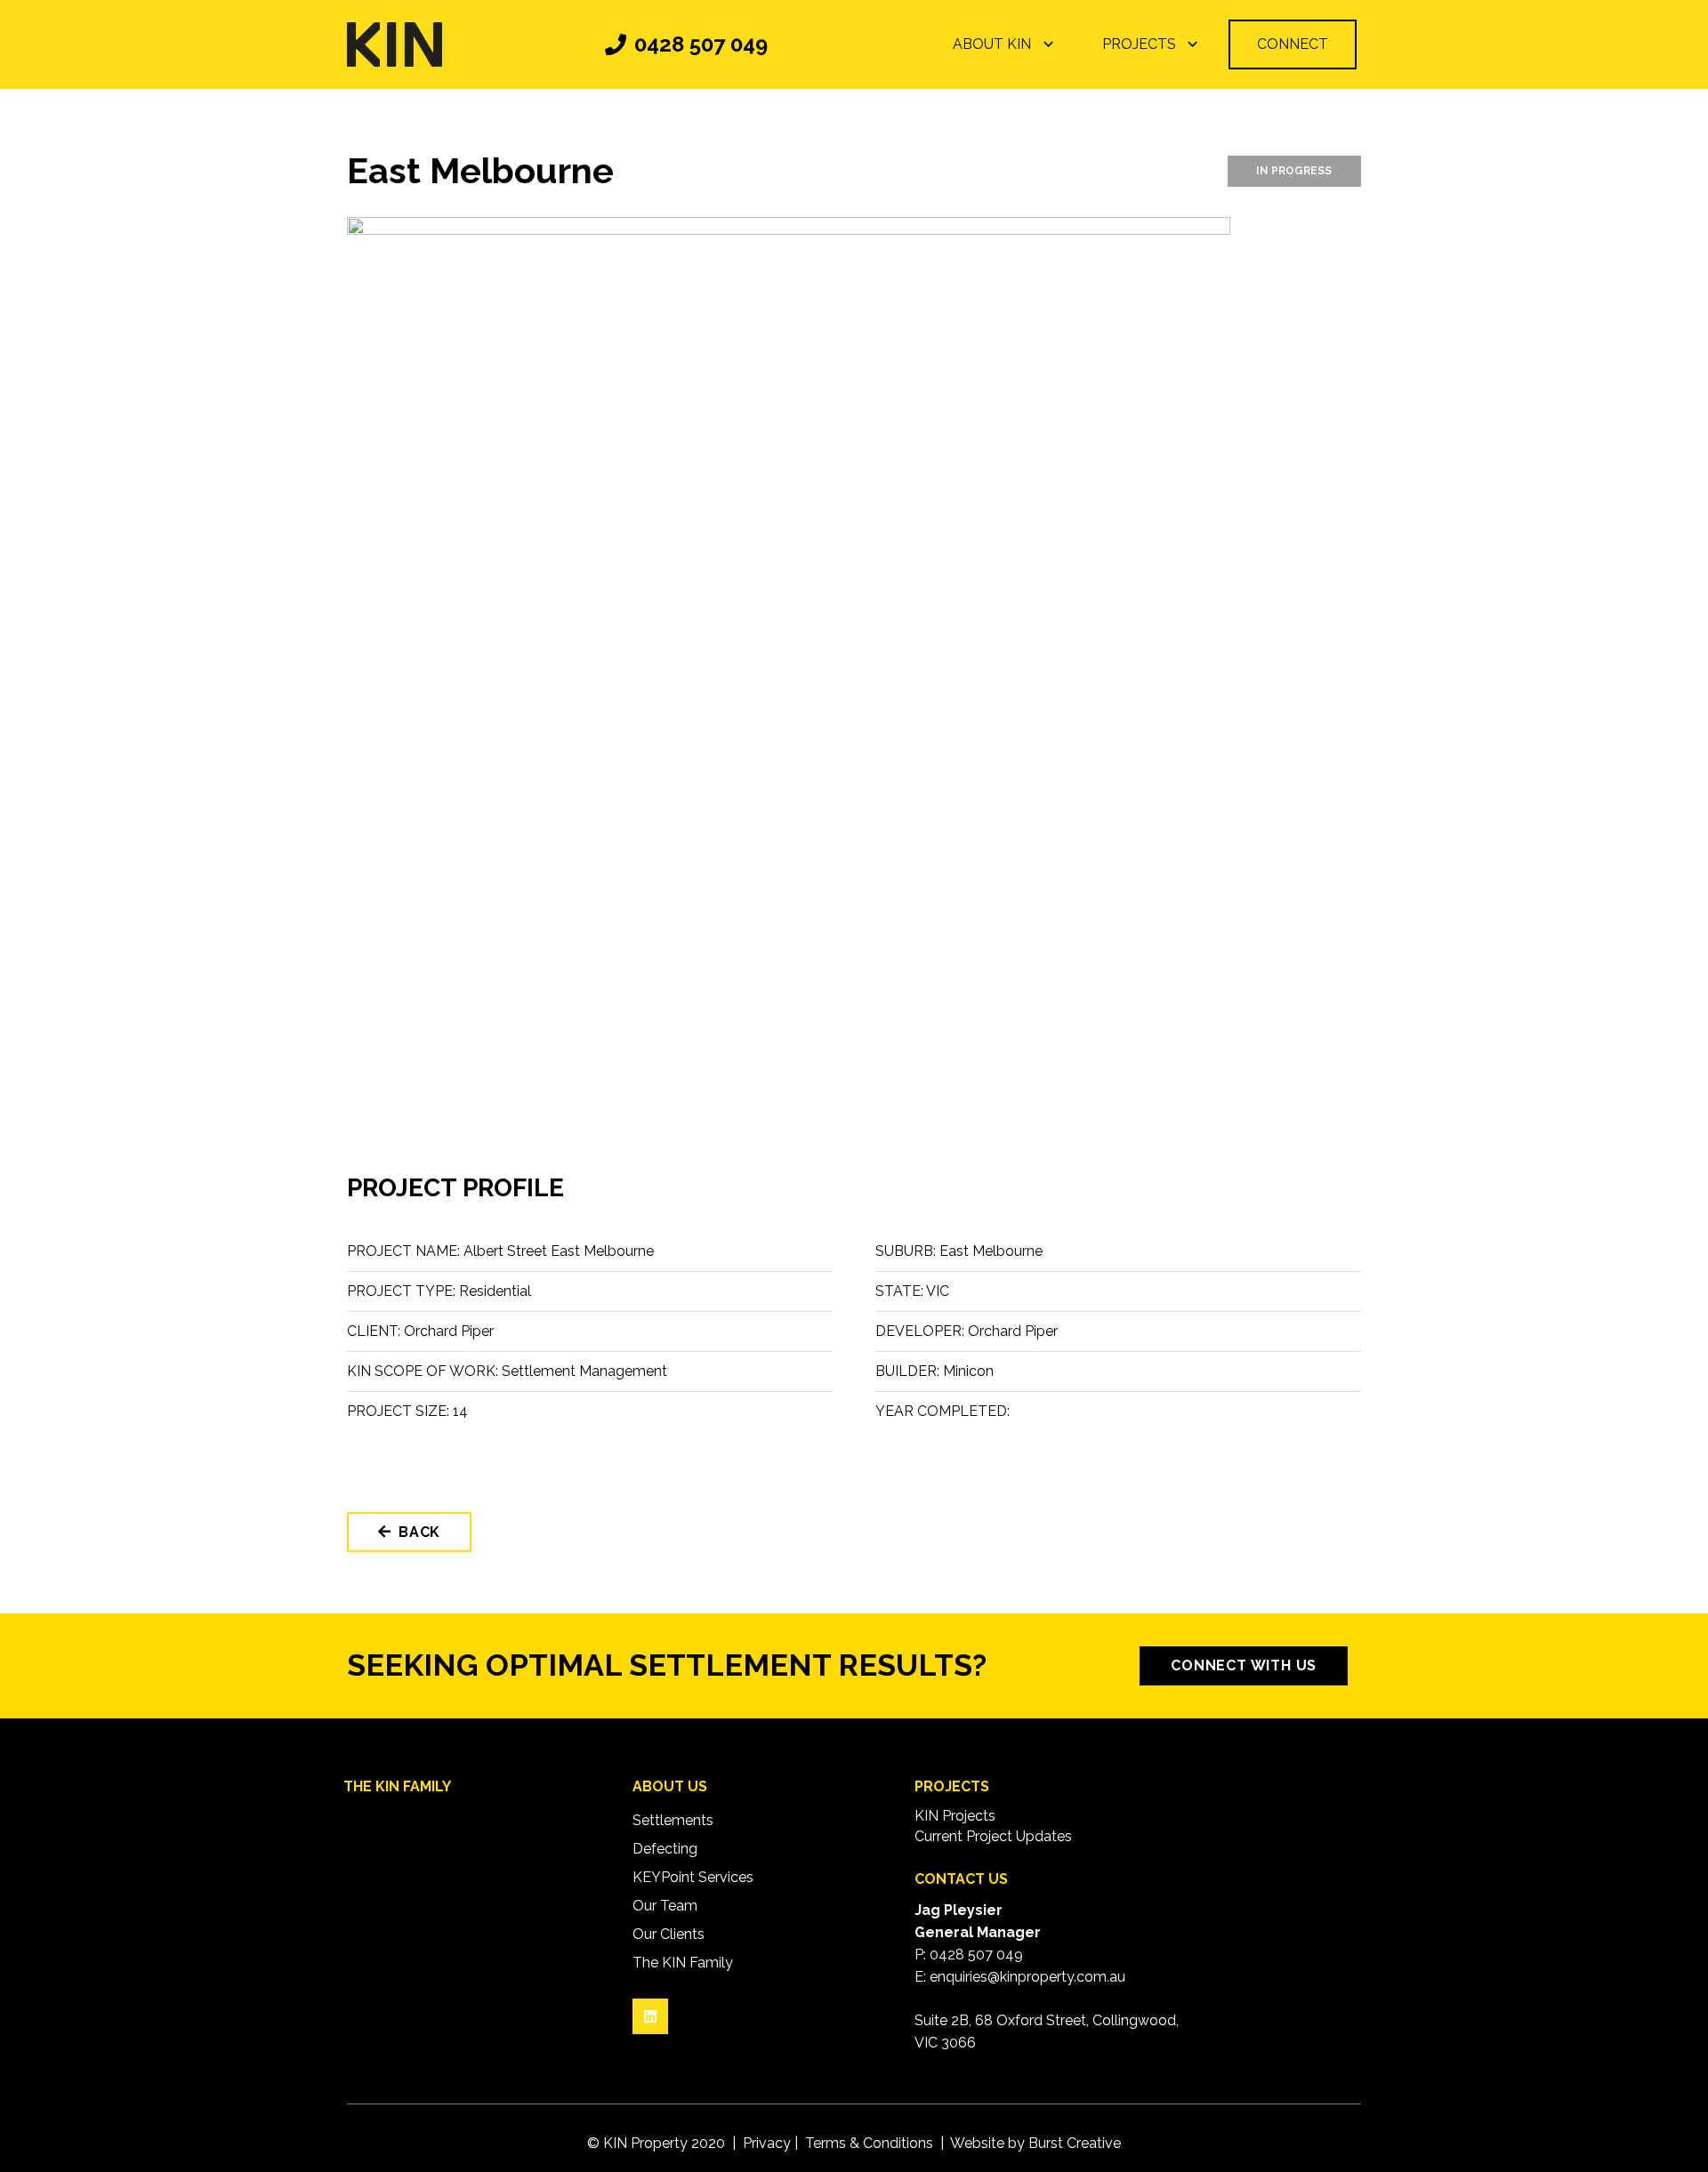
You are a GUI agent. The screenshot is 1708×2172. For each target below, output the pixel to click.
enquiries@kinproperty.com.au (1027, 1977)
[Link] (395, 44)
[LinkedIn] (650, 2016)
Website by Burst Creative (1035, 2143)
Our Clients (669, 1934)
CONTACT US (961, 1879)
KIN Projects (955, 1816)
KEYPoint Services (693, 1877)
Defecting (665, 1849)
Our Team (665, 1906)
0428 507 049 (976, 1955)
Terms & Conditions (869, 2143)
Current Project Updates (993, 1836)
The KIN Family (683, 1963)
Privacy (767, 2143)
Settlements (673, 1820)
